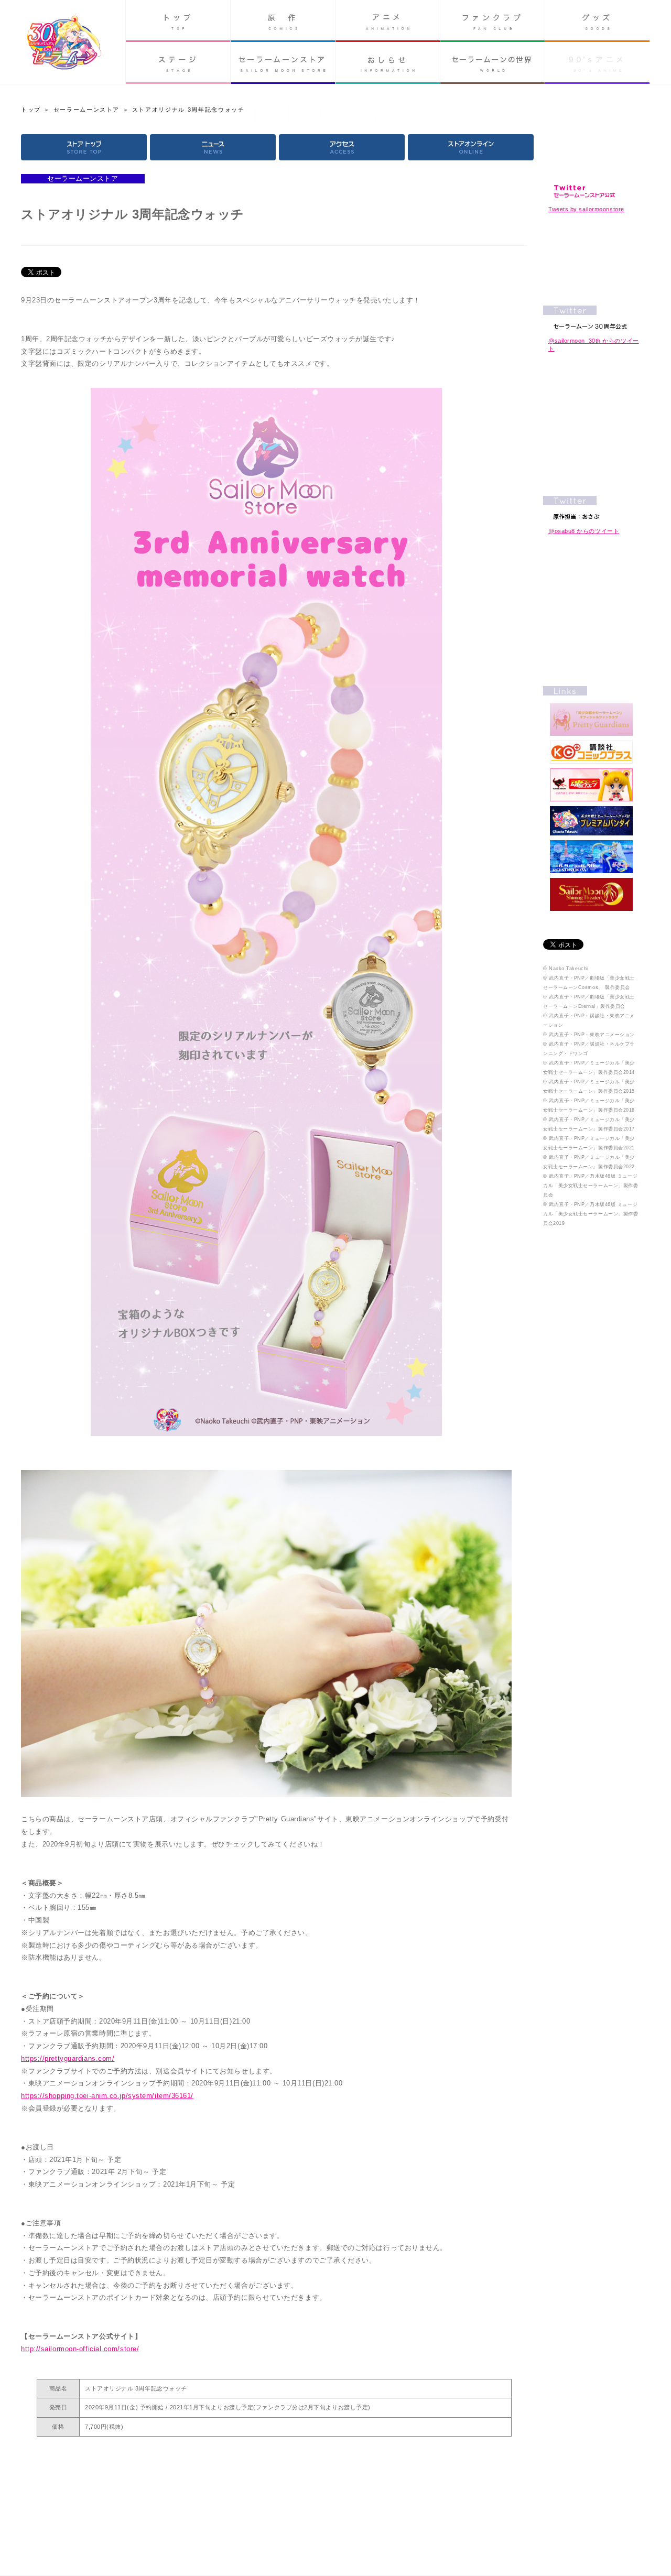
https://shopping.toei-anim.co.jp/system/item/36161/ (107, 2096)
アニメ (388, 21)
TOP (84, 147)
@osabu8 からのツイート (584, 531)
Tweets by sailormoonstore (586, 209)
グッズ (597, 21)
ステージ (178, 63)
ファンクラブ (493, 21)
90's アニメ (597, 63)
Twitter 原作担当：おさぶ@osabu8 (591, 508)
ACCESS (342, 147)
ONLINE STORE (471, 147)
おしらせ (388, 63)
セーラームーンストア (283, 63)
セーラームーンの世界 (493, 63)
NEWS (213, 147)
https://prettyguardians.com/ (68, 2058)
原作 (283, 21)
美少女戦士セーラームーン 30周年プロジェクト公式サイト (64, 44)
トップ (178, 21)
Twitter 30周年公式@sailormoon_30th (591, 317)
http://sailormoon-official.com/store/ (80, 2349)
